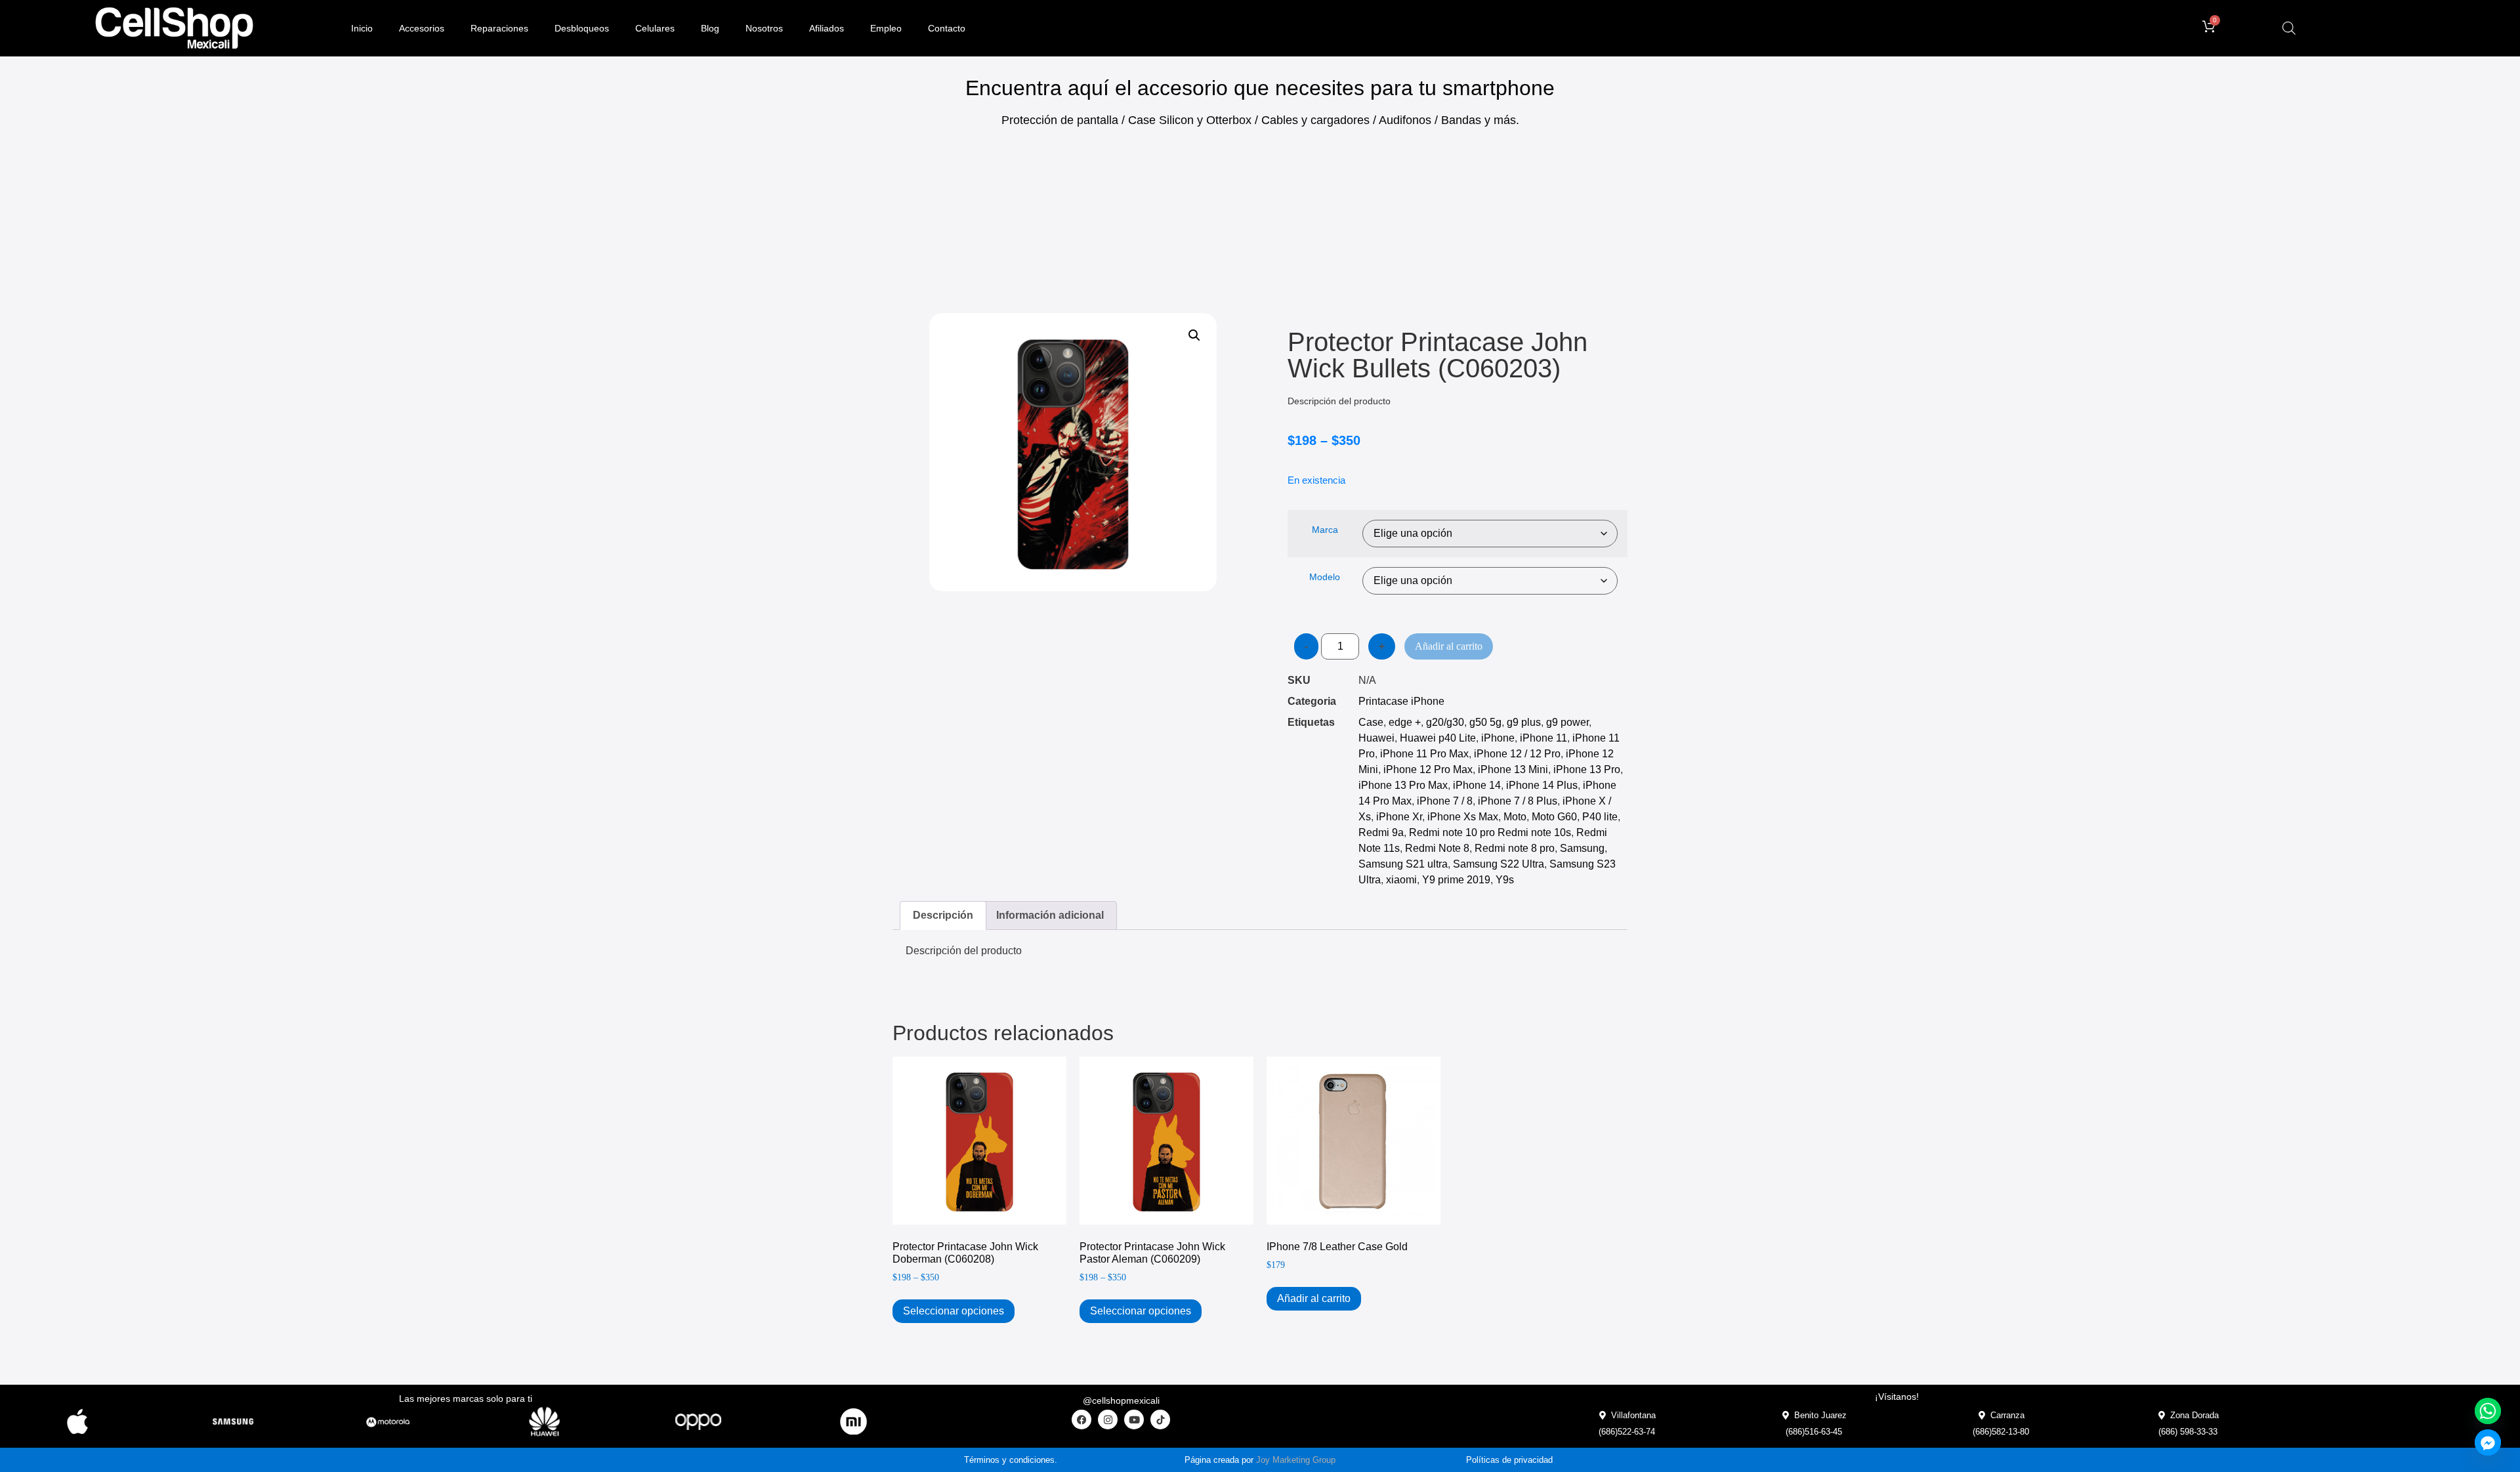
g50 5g (1485, 722)
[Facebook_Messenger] (2488, 1442)
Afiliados (827, 28)
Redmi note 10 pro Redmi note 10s (1490, 832)
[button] (1194, 335)
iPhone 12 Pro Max (1428, 769)
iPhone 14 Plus (1542, 785)
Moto (1515, 817)
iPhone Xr (1399, 817)
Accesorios (422, 28)
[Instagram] (1108, 1419)
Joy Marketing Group (1296, 1460)
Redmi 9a (1381, 832)
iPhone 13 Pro (1587, 769)
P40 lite (1600, 817)
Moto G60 (1554, 817)
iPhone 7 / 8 (1445, 801)
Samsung (1582, 848)
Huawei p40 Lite (1438, 738)
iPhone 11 (1543, 738)
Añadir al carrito (1449, 646)
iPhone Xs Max (1463, 817)
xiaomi (1401, 880)
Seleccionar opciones (954, 1311)
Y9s (1505, 880)
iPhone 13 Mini (1513, 769)
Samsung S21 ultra (1403, 864)
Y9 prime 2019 (1456, 880)
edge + (1405, 722)
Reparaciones (499, 28)
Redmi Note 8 (1437, 848)
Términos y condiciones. (1011, 1460)
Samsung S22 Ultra (1499, 864)
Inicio (362, 28)
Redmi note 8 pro (1515, 848)
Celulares (655, 28)
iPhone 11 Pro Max (1424, 754)
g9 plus (1524, 722)
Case (1371, 722)
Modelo (1325, 577)
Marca (1325, 530)
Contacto (947, 28)
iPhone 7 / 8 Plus (1518, 801)
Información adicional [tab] (1050, 915)
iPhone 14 (1477, 785)
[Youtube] (1134, 1419)
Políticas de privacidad (1509, 1460)
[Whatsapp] (2488, 1411)
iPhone (1498, 738)
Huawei (1376, 738)
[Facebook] (1081, 1419)
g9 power (1567, 722)
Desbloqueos (582, 28)
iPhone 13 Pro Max (1403, 785)
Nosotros (764, 28)
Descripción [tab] (943, 915)
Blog (710, 28)
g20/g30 (1445, 722)
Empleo (886, 28)
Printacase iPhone (1401, 701)
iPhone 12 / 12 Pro (1517, 754)
